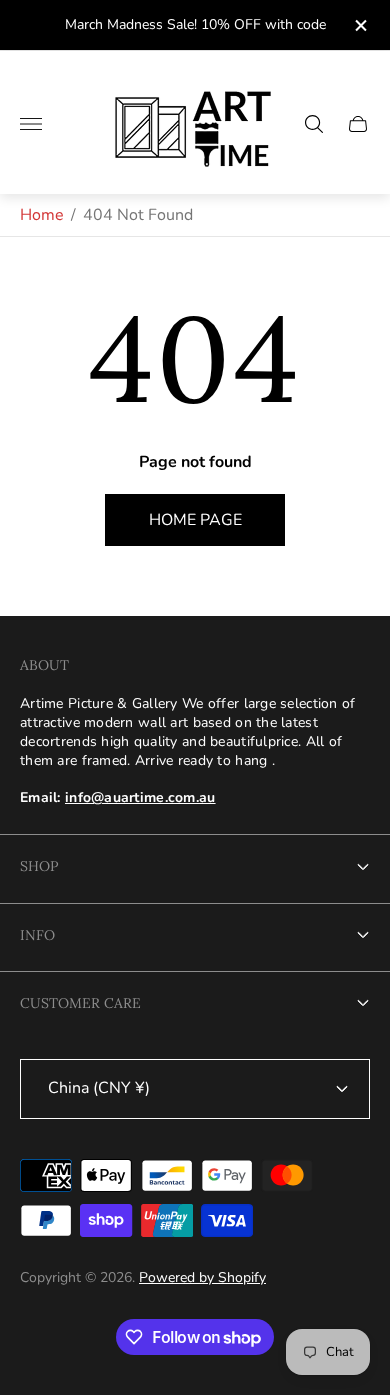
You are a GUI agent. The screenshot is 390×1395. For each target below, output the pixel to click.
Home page (195, 520)
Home (42, 215)
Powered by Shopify (202, 1277)
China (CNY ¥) (99, 1088)
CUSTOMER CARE (80, 1003)
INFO (37, 935)
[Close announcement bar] (359, 25)
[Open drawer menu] (31, 124)
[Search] (314, 124)
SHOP (39, 866)
